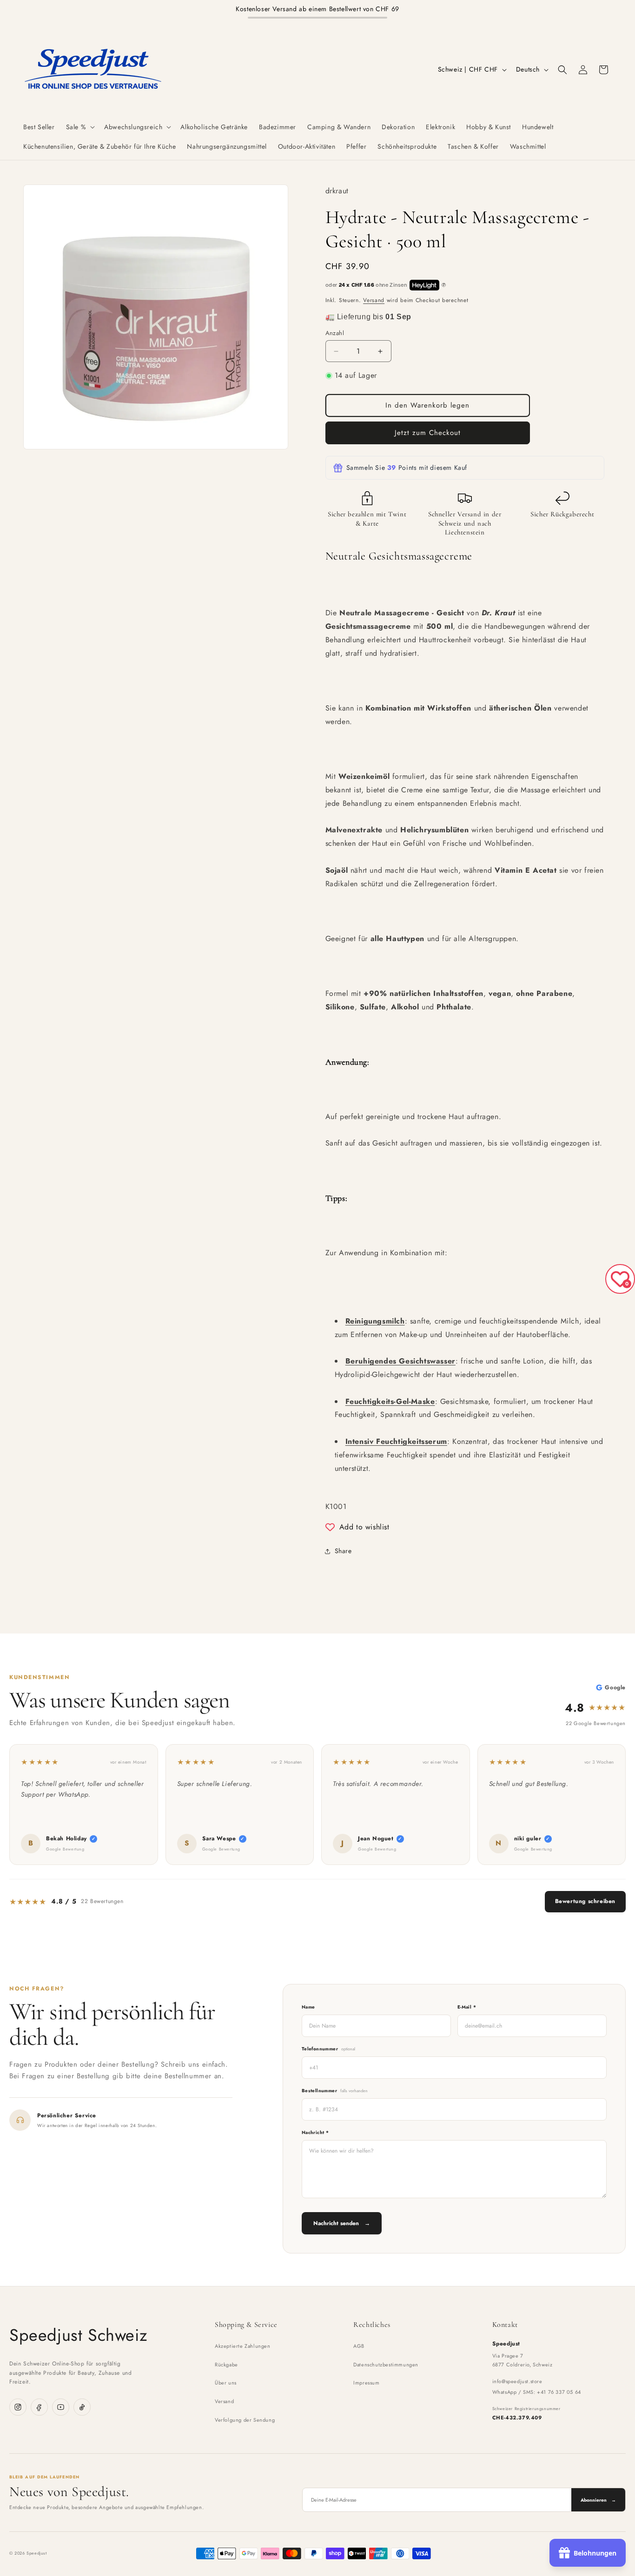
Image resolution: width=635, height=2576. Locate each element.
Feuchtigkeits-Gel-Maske (390, 1401)
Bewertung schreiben (585, 1901)
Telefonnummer (329, 2049)
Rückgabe (226, 2365)
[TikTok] (82, 2407)
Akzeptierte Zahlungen (243, 2346)
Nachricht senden (342, 2223)
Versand (374, 300)
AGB (359, 2346)
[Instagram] (18, 2407)
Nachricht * (315, 2132)
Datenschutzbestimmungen (386, 2365)
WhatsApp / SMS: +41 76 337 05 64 (537, 2392)
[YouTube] (61, 2407)
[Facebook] (39, 2407)
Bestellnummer (335, 2091)
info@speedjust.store (517, 2381)
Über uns (226, 2383)
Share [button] (343, 1551)
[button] (80, 127)
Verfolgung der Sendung (245, 2420)
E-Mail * (467, 2007)
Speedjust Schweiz (78, 2335)
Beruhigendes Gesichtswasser (400, 1361)
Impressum (366, 2383)
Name (308, 2007)
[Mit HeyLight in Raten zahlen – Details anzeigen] (444, 285)
